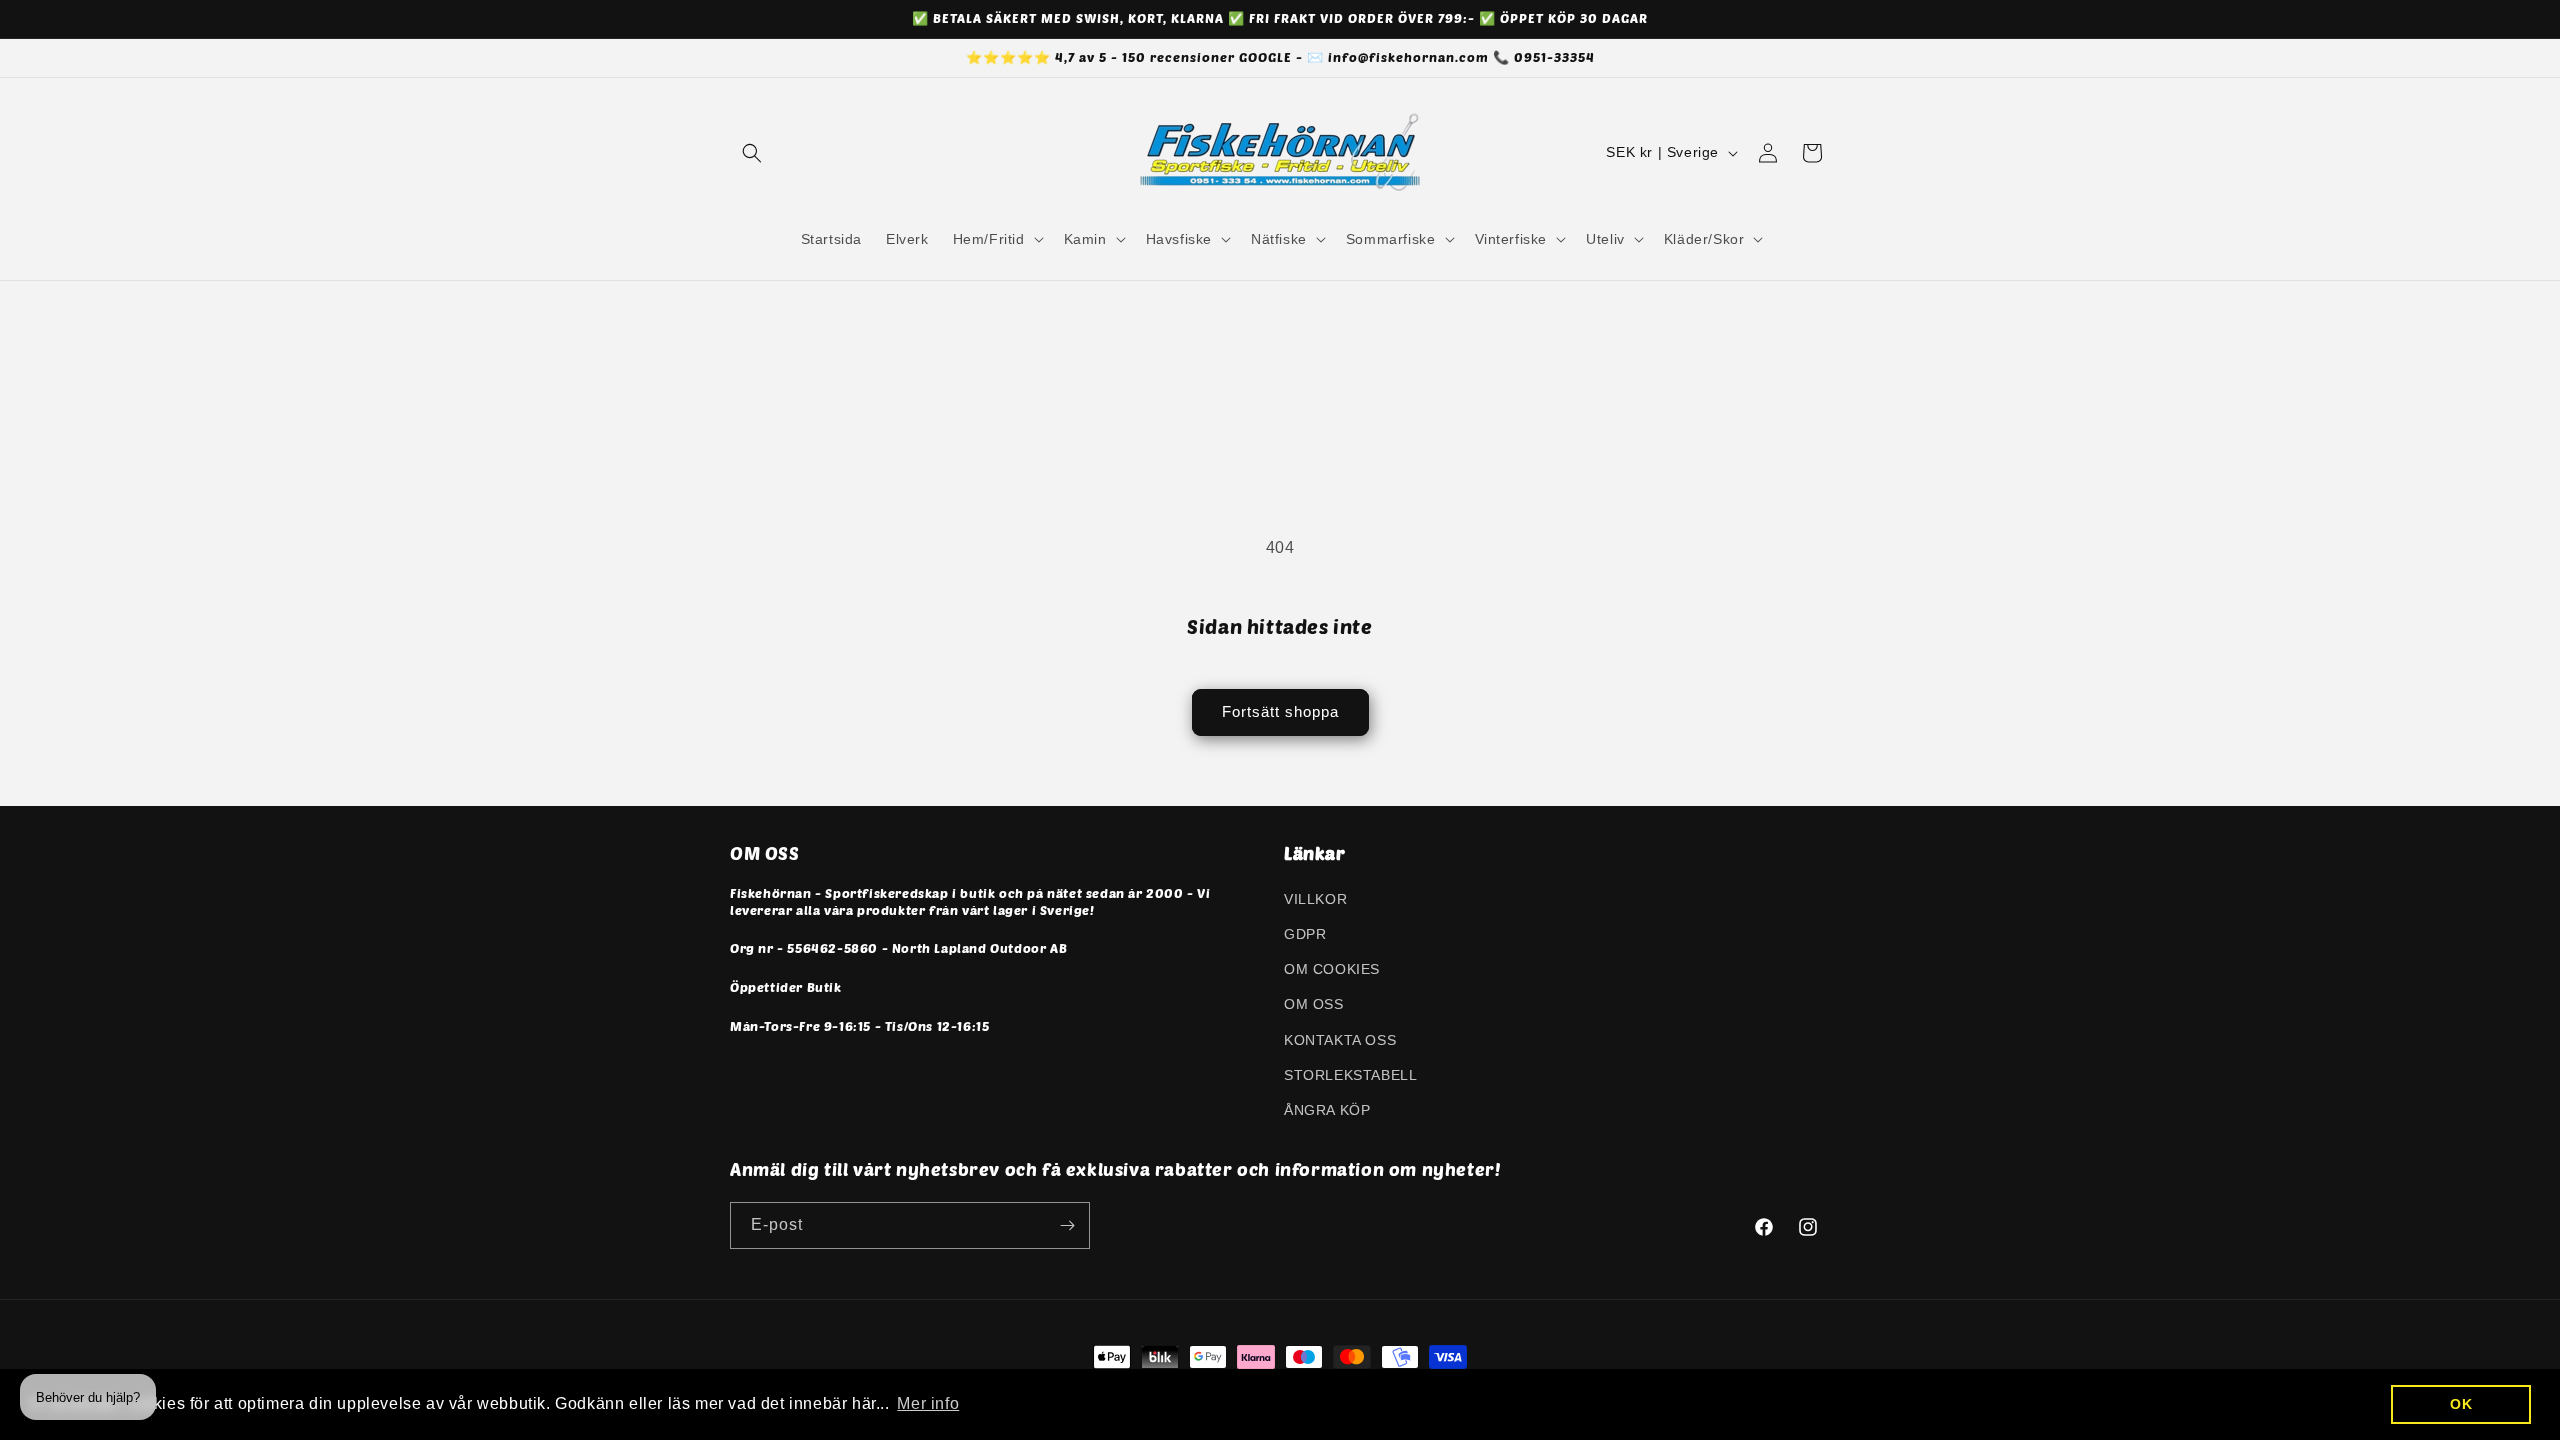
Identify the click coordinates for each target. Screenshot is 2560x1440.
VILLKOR (1315, 899)
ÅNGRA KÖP (1327, 1110)
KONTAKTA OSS (1340, 1040)
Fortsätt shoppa (1280, 711)
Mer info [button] (928, 1403)
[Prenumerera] (1067, 1225)
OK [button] (2461, 1404)
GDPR (1305, 934)
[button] (752, 153)
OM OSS (1314, 1004)
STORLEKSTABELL (1350, 1075)
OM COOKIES (1332, 969)
